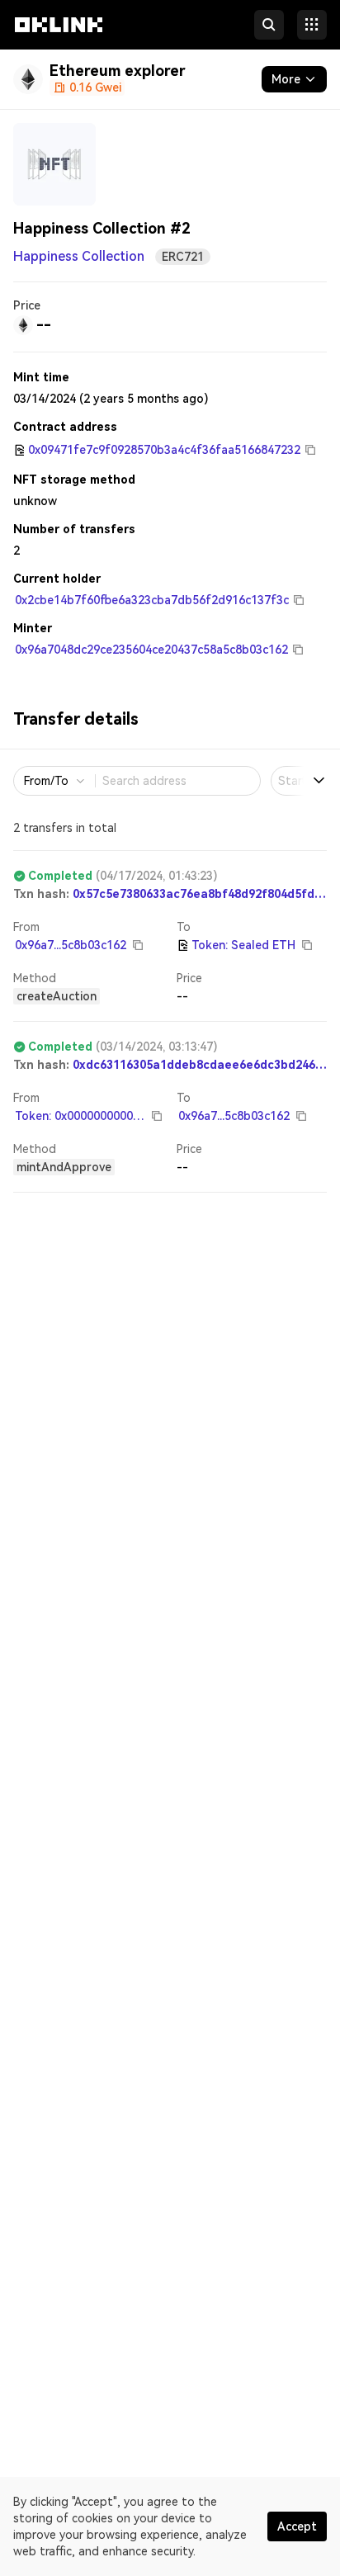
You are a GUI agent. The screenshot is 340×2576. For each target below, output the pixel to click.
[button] (59, 40)
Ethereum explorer (118, 71)
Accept (297, 2526)
